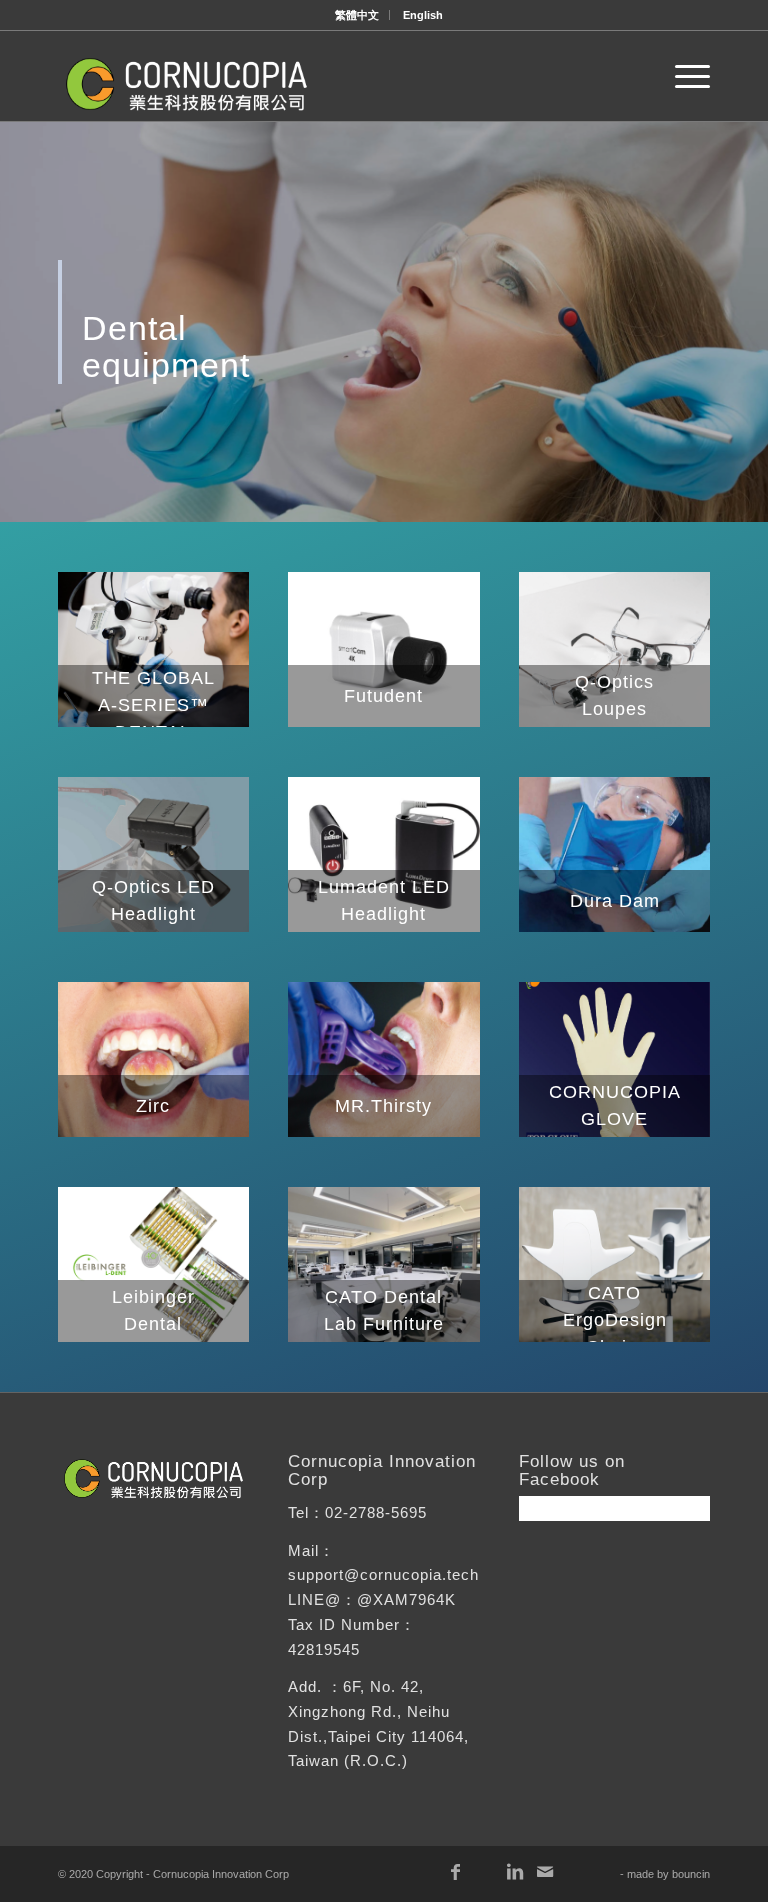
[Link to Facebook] (455, 1872)
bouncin (691, 1874)
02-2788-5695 (376, 1512)
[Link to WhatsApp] (575, 1872)
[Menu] (682, 76)
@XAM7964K (406, 1599)
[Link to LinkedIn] (515, 1872)
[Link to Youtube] (485, 1872)
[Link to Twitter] (605, 1872)
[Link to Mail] (545, 1872)
